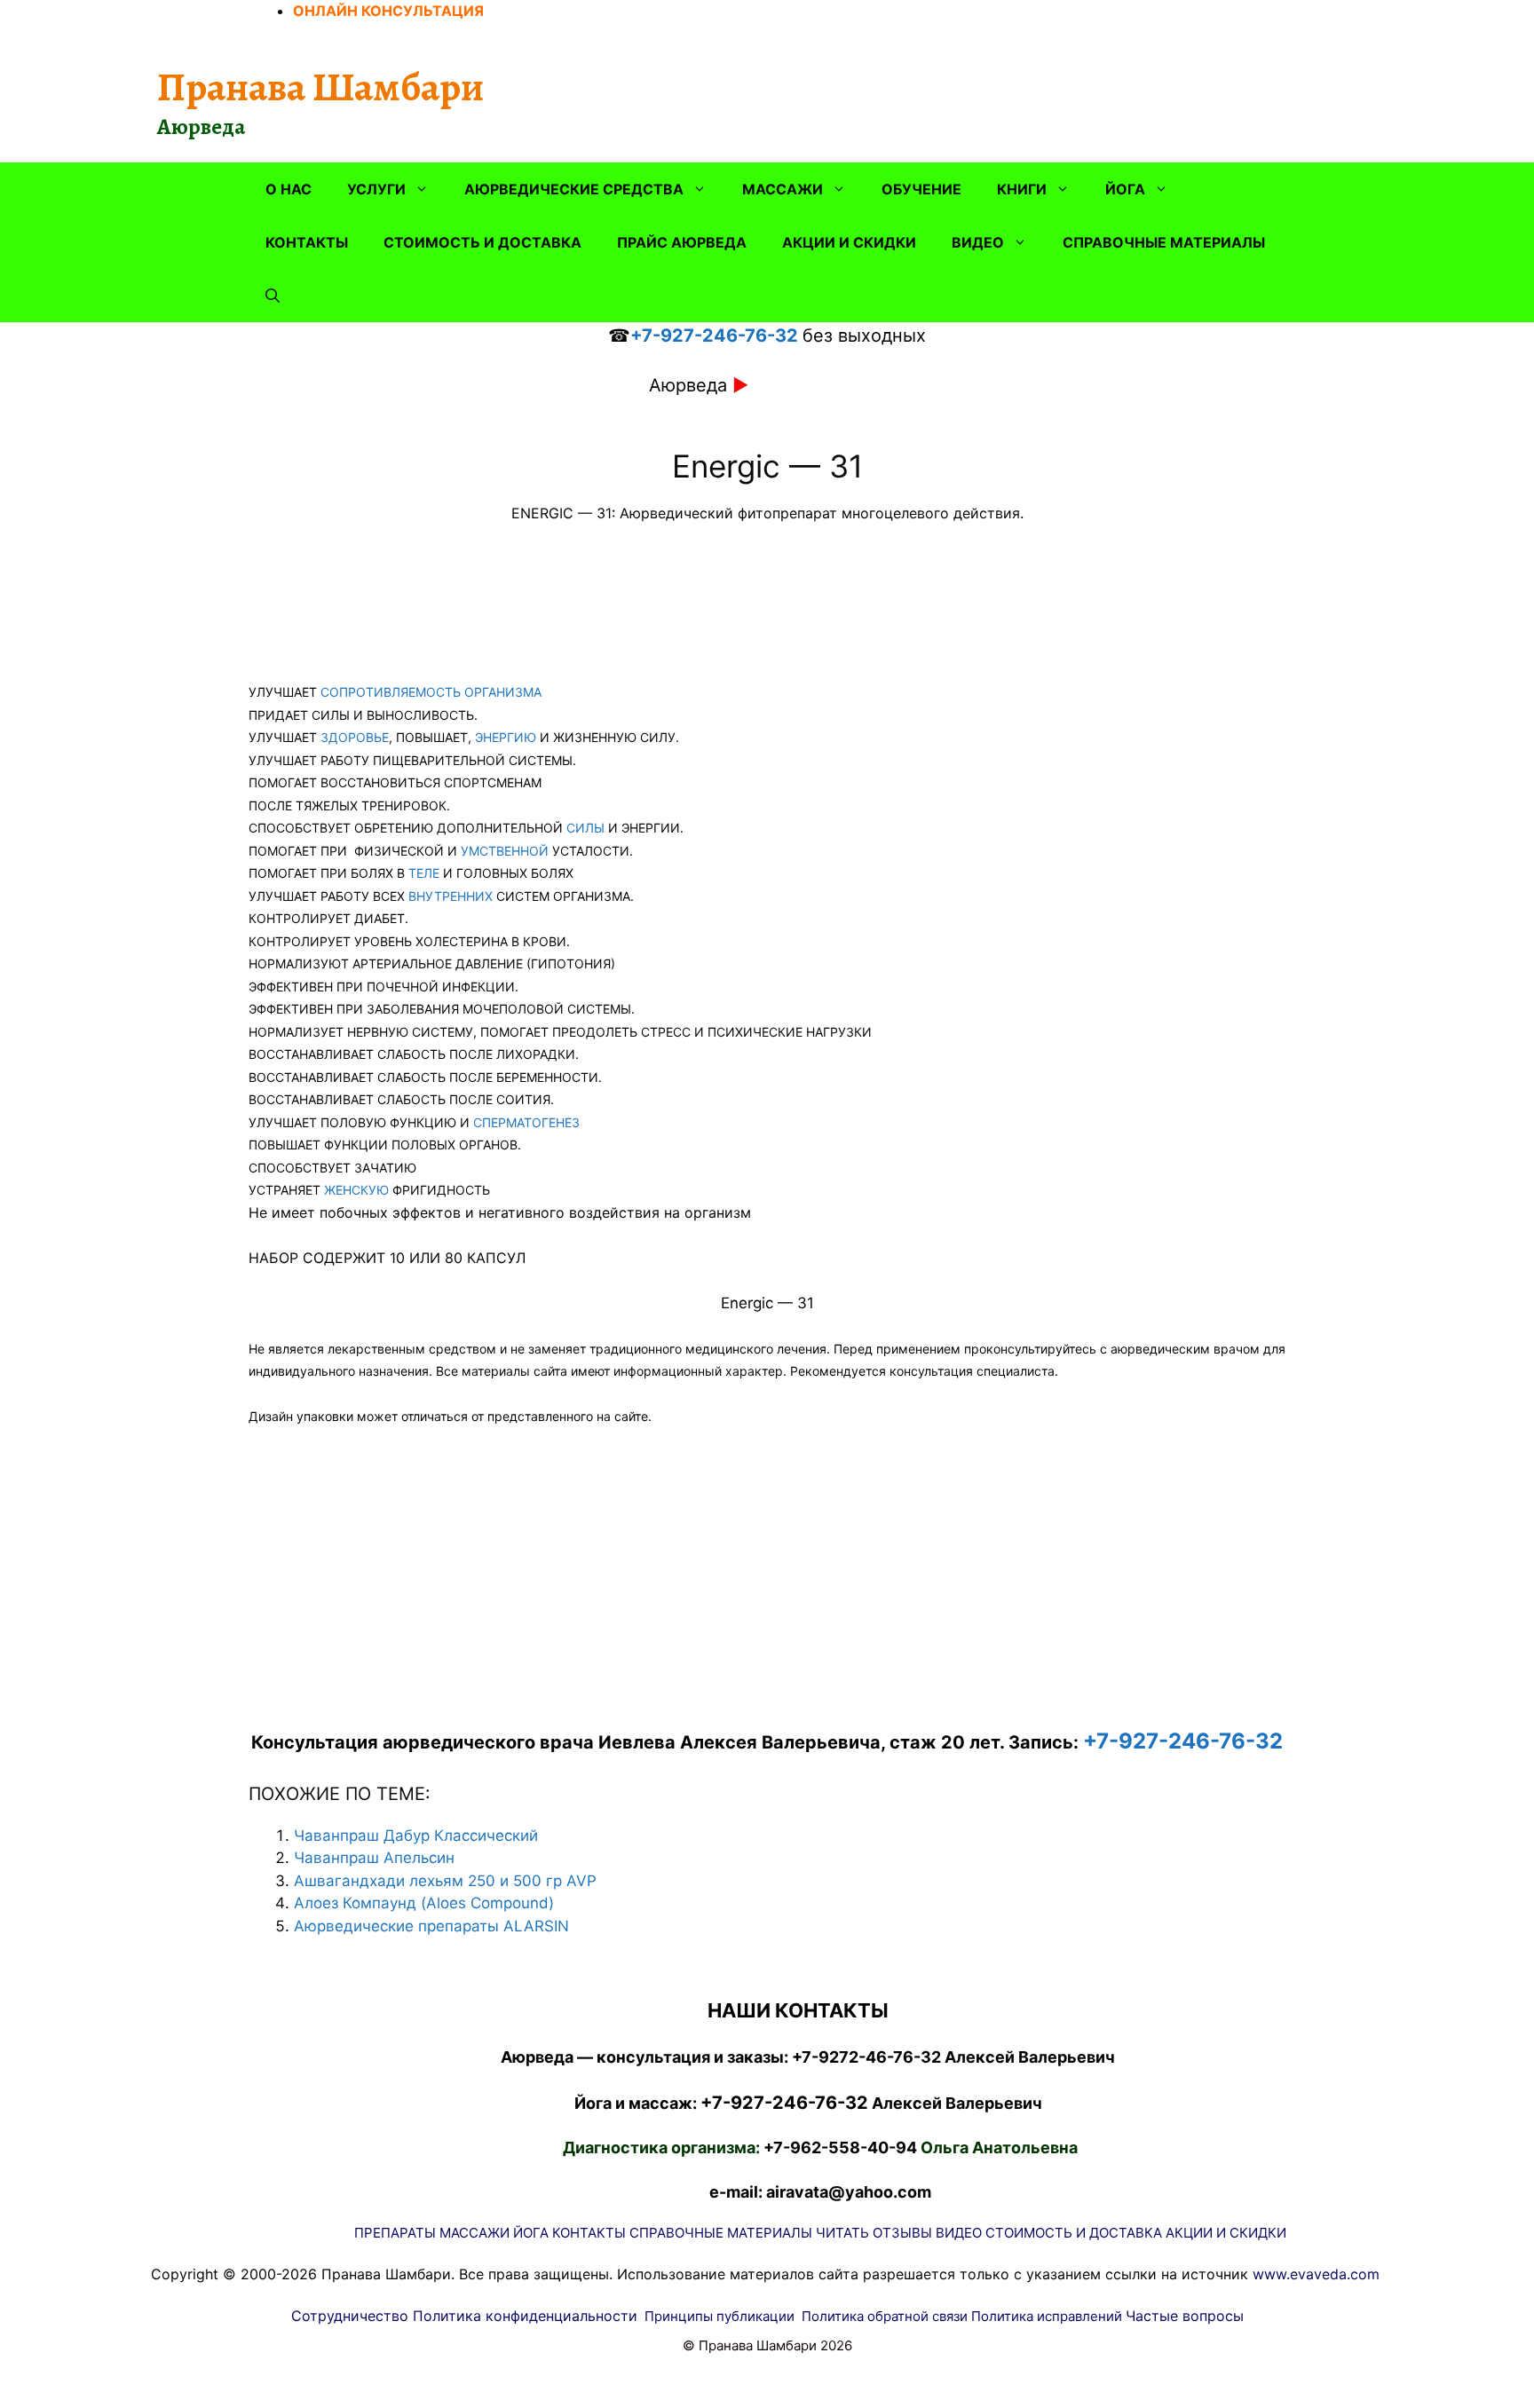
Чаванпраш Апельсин (374, 1858)
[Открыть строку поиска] (273, 296)
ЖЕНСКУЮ (356, 1190)
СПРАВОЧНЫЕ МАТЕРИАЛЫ (1164, 242)
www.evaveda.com (1316, 2274)
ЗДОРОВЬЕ (355, 737)
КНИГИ (1022, 189)
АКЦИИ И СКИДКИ (849, 242)
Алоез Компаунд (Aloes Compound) (424, 1903)
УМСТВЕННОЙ (505, 851)
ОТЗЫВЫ (902, 2233)
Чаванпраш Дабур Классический (416, 1836)
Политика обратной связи (885, 2316)
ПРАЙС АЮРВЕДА (682, 242)
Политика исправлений (1047, 2316)
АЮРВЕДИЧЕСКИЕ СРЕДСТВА (574, 189)
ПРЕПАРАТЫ (395, 2233)
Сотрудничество (350, 2316)
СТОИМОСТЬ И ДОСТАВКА (482, 242)
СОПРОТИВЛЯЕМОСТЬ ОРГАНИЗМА (431, 692)
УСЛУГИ (376, 189)
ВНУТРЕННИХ (451, 896)
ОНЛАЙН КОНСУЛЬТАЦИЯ (388, 11)
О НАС (289, 189)
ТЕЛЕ (424, 873)
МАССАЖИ (783, 189)
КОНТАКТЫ (307, 242)
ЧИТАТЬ (842, 2233)
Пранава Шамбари (320, 87)
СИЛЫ (585, 828)
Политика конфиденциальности (525, 2316)
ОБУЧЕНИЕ (921, 189)
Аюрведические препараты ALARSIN (431, 1926)
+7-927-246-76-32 (714, 336)
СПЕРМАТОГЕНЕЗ (526, 1122)
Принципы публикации (720, 2316)
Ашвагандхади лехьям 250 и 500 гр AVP (445, 1881)
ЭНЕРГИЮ (506, 737)
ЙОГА (1125, 189)
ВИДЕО (978, 242)
